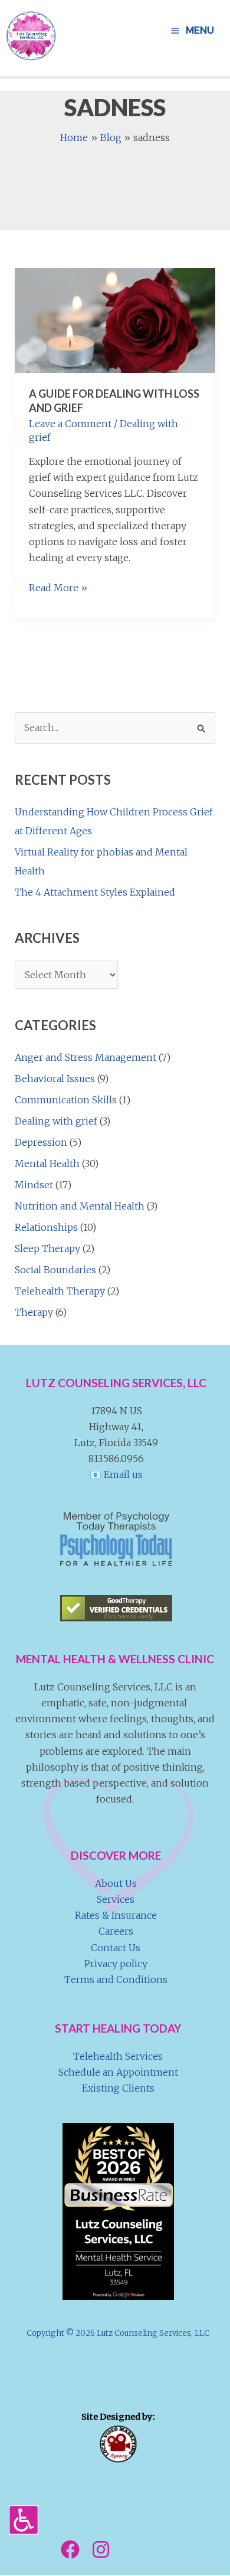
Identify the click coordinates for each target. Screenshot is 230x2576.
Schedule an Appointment (118, 2072)
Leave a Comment (70, 424)
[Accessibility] (24, 2520)
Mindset (34, 1185)
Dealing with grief (56, 1121)
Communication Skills (66, 1100)
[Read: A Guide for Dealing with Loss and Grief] (115, 320)
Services (116, 1899)
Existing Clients (118, 2088)
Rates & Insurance (116, 1915)
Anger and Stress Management (86, 1057)
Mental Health (47, 1164)
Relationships (46, 1227)
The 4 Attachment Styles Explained (95, 892)
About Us (116, 1883)
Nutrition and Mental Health (80, 1206)
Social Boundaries (55, 1270)
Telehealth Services (118, 2056)
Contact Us (116, 1948)
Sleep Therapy (47, 1248)
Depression (41, 1142)
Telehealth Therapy (60, 1291)
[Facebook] (70, 2549)
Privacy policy (116, 1964)
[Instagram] (101, 2549)
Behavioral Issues (55, 1079)
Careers (116, 1931)
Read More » (58, 589)
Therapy (34, 1312)
